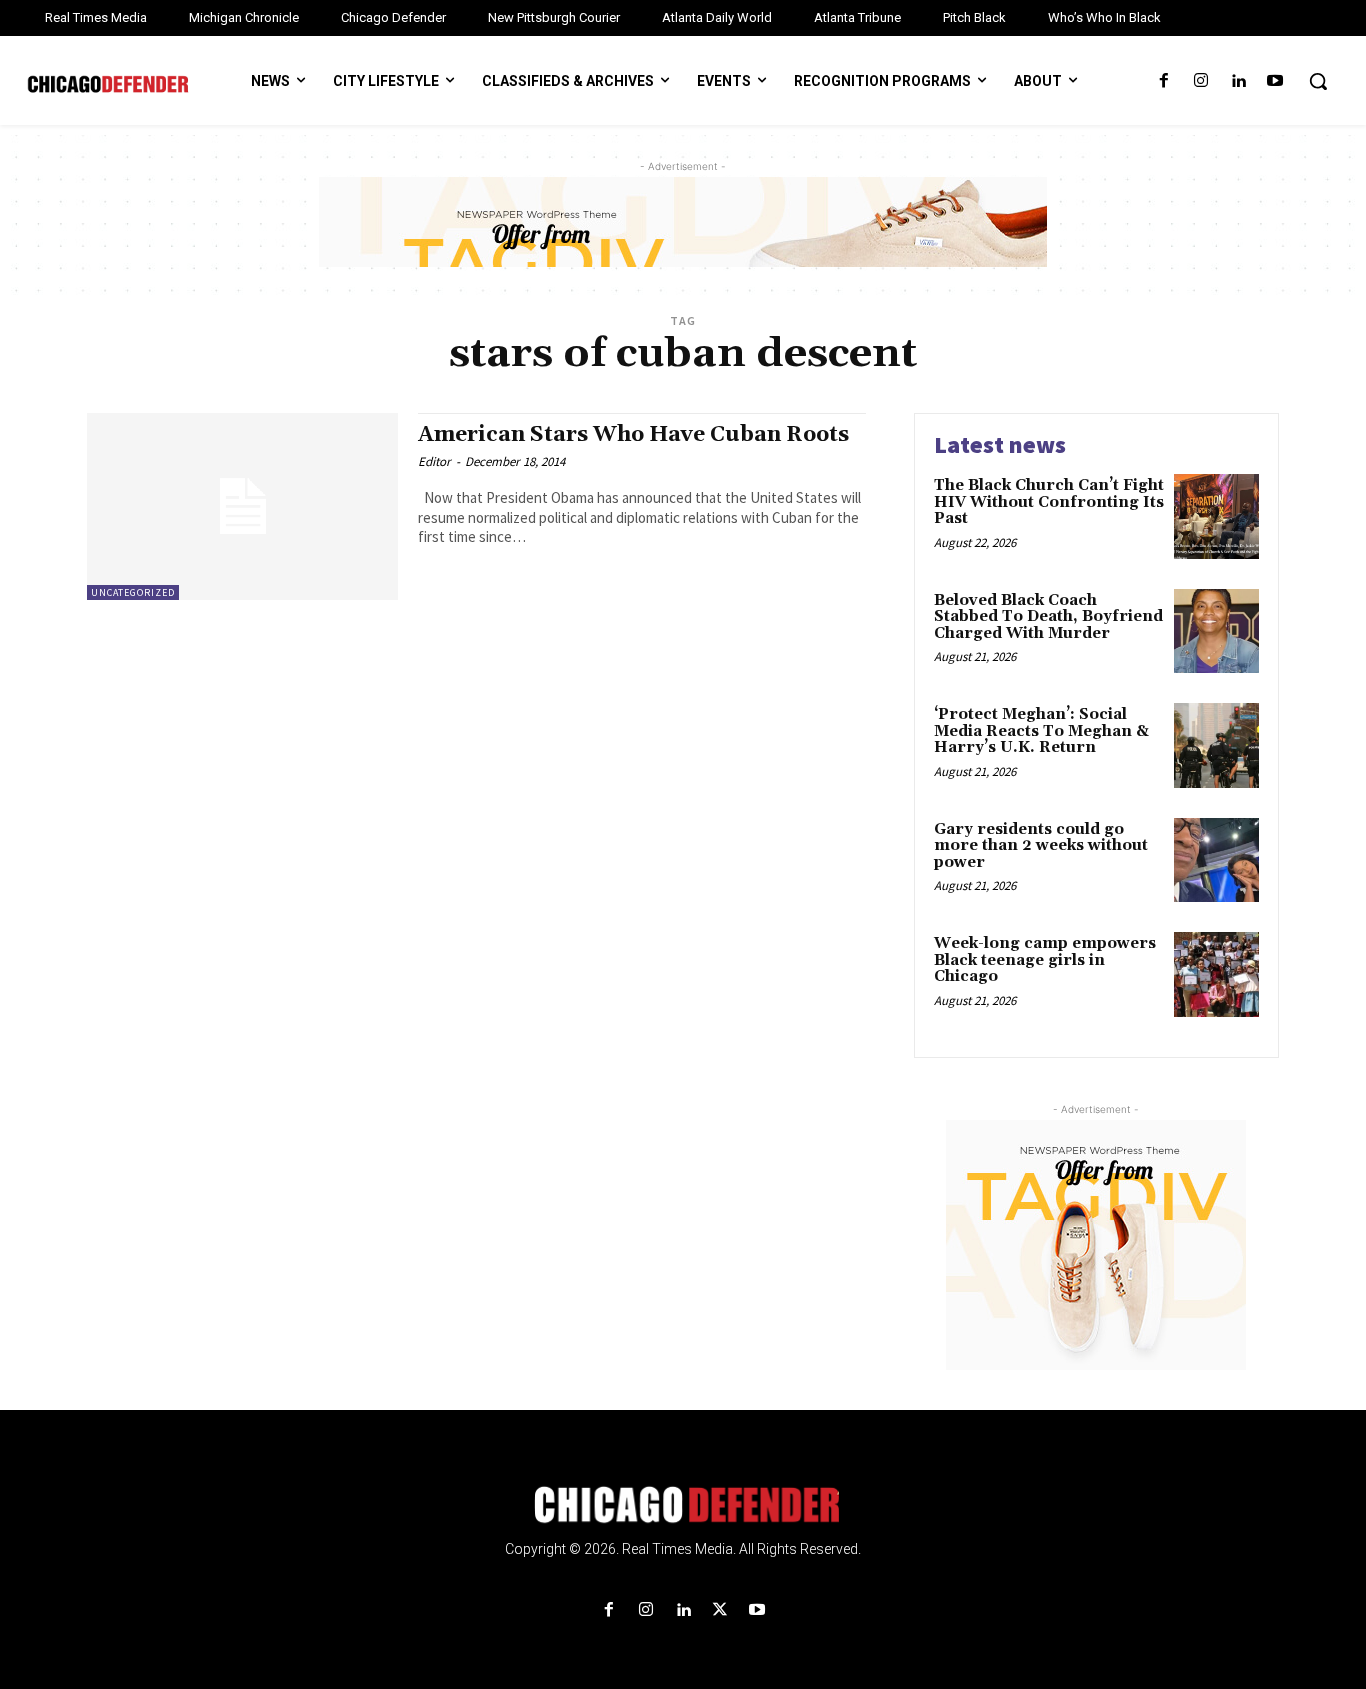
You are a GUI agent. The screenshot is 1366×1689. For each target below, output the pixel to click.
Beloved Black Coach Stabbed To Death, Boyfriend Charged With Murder (1048, 617)
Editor (434, 461)
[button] (1318, 81)
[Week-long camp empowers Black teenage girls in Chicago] (1216, 974)
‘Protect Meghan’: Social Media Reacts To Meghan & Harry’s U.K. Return (1041, 731)
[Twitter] (720, 1610)
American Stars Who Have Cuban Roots (633, 435)
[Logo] (683, 1505)
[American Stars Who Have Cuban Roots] (242, 506)
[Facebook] (1163, 81)
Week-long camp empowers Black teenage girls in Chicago (1045, 960)
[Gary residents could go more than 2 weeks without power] (1216, 860)
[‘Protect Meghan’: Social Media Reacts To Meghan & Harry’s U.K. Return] (1216, 745)
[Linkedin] (1238, 81)
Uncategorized (133, 592)
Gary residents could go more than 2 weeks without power (1041, 846)
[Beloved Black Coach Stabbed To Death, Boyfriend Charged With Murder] (1216, 631)
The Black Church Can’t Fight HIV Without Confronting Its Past (1049, 502)
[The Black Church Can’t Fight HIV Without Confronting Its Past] (1216, 516)
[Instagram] (1200, 81)
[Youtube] (1275, 81)
